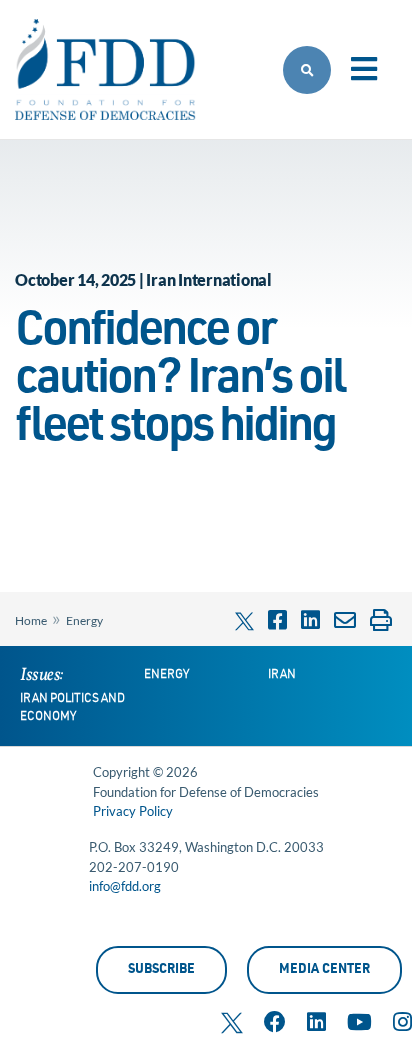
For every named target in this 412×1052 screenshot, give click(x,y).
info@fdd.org (125, 886)
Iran (282, 675)
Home (31, 620)
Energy (84, 620)
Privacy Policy (133, 811)
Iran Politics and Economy (72, 708)
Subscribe (161, 970)
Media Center (324, 970)
